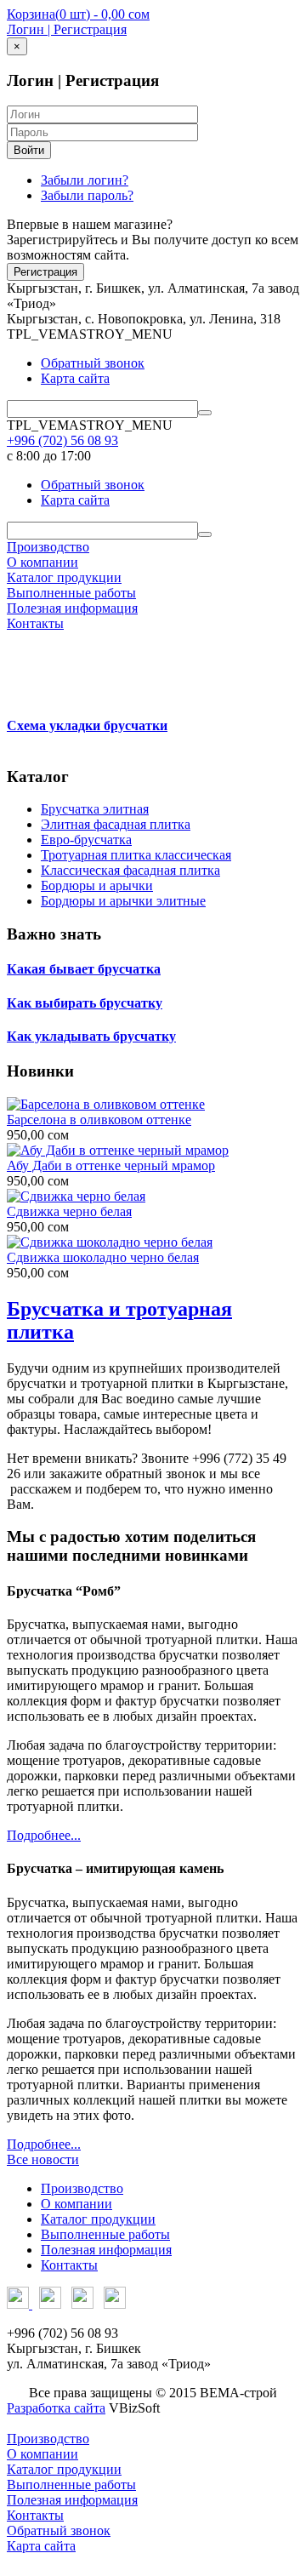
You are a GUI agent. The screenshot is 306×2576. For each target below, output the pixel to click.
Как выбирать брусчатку (85, 1003)
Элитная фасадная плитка (116, 824)
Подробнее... (44, 1835)
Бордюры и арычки (97, 885)
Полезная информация (72, 608)
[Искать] (205, 413)
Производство (48, 547)
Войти (29, 150)
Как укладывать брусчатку (91, 1036)
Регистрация (45, 272)
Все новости (43, 2159)
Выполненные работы (71, 593)
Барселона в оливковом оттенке (99, 1120)
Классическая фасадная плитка (130, 870)
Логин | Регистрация (67, 29)
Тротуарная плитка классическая (136, 855)
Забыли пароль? (87, 195)
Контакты (35, 623)
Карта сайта (75, 378)
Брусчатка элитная (95, 809)
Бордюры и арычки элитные (123, 901)
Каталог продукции (64, 577)
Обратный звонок (93, 363)
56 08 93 (62, 440)
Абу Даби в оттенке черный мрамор (111, 1165)
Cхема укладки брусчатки (87, 725)
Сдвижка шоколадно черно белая (103, 1257)
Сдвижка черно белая (69, 1211)
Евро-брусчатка (86, 840)
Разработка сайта (56, 2408)
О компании (42, 562)
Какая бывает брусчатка (84, 969)
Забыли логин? (85, 180)
